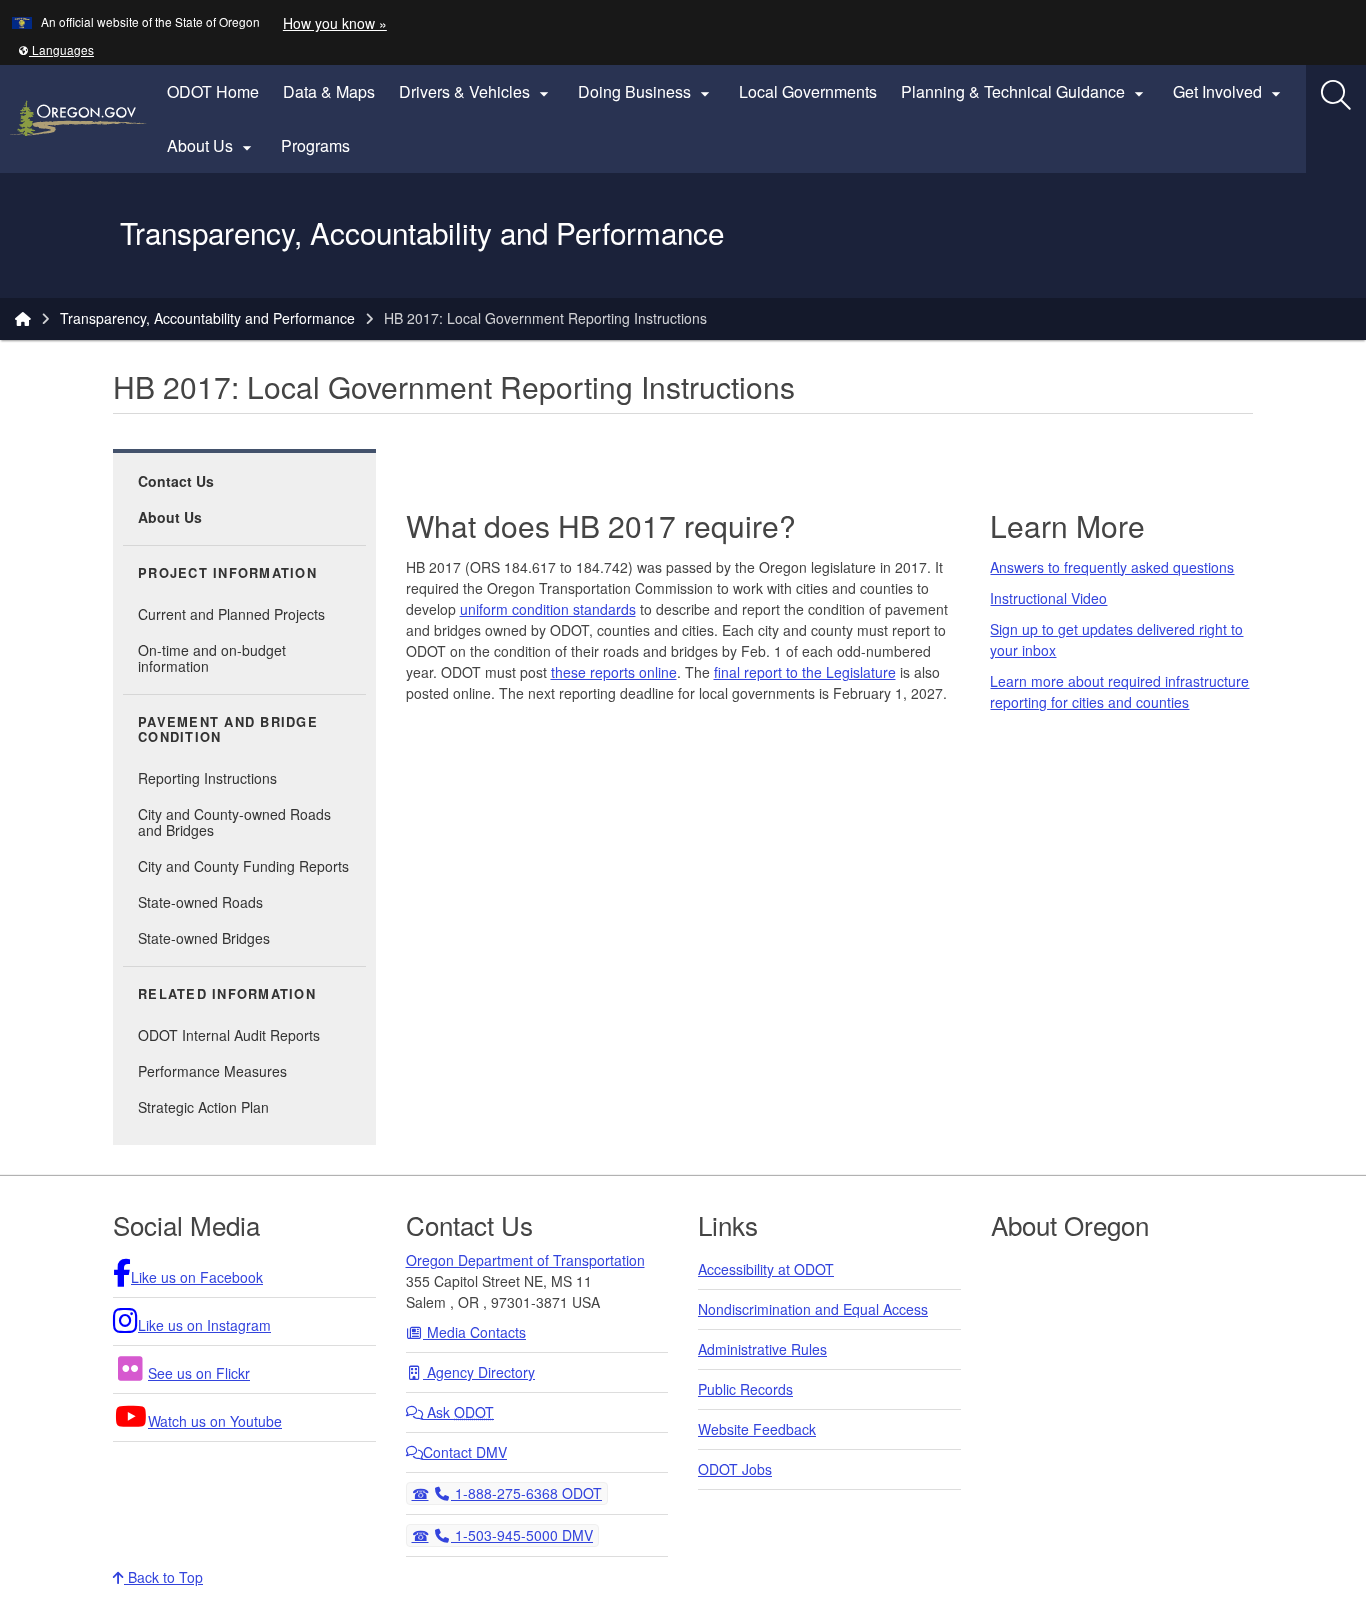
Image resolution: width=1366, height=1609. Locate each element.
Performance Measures (212, 1071)
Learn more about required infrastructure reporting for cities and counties (1119, 691)
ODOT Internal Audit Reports (229, 1035)
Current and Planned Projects (231, 614)
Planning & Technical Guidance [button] (1025, 92)
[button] (56, 49)
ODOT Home (213, 91)
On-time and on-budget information (212, 658)
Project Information (227, 573)
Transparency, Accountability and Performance (207, 318)
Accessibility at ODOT (766, 1269)
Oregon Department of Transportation (525, 1260)
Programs (315, 145)
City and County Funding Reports (243, 866)
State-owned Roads (200, 902)
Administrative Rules (762, 1349)
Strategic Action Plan (203, 1107)
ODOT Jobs (735, 1469)
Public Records (745, 1389)
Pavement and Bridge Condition (228, 729)
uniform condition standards (548, 609)
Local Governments (808, 91)
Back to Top (163, 1577)
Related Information (227, 994)
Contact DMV (465, 1452)
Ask (458, 1412)
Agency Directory (479, 1372)
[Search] (1336, 95)
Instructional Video (1048, 598)
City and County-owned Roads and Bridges (234, 822)
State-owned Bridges (204, 938)
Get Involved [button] (1229, 92)
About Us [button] (212, 146)
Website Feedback (757, 1429)
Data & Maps (329, 91)
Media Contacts (474, 1332)
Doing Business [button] (646, 92)
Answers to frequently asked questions (1112, 567)
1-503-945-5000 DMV (521, 1534)
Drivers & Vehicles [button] (476, 92)
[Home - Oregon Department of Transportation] (23, 318)
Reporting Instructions (207, 778)
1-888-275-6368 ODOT (526, 1492)
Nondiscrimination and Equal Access (813, 1309)
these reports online (614, 672)
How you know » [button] (335, 23)
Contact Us (176, 481)
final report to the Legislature (805, 672)
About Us (170, 517)
